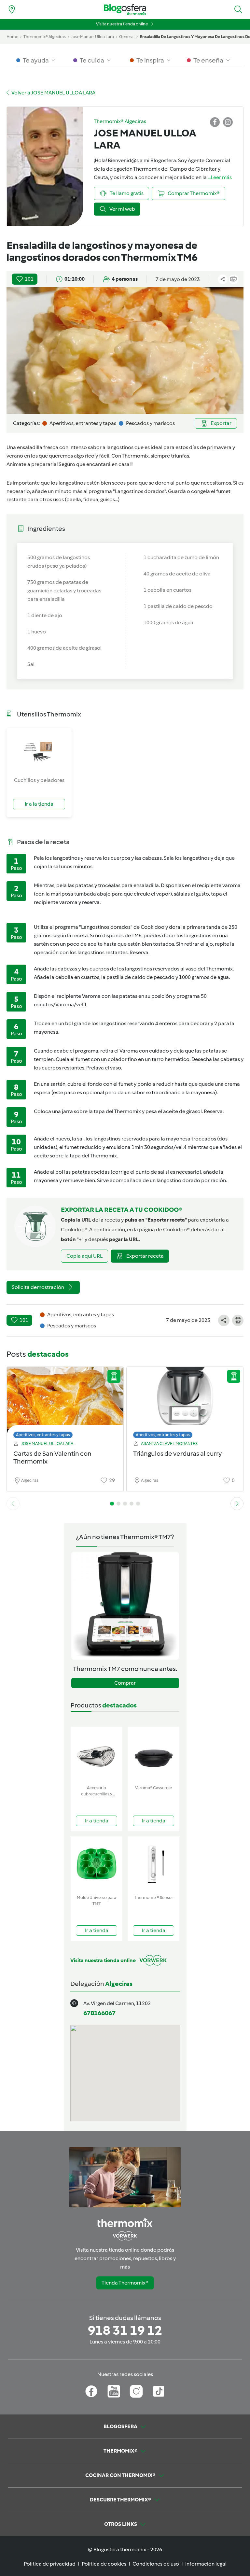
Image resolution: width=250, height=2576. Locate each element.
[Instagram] (136, 2391)
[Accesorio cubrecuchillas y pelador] (97, 1755)
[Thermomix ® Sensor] (153, 1864)
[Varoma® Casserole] (153, 1755)
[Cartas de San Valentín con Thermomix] (65, 1401)
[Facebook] (91, 2391)
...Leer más (220, 177)
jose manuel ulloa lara (92, 37)
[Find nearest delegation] (12, 9)
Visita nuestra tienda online (122, 24)
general (127, 37)
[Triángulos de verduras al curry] (185, 1401)
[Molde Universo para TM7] (97, 1864)
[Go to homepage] (125, 10)
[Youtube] (114, 2391)
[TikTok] (159, 2391)
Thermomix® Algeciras (45, 37)
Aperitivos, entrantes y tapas (43, 1435)
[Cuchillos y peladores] (39, 752)
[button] (238, 9)
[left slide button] (13, 1504)
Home (12, 37)
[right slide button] (237, 1504)
